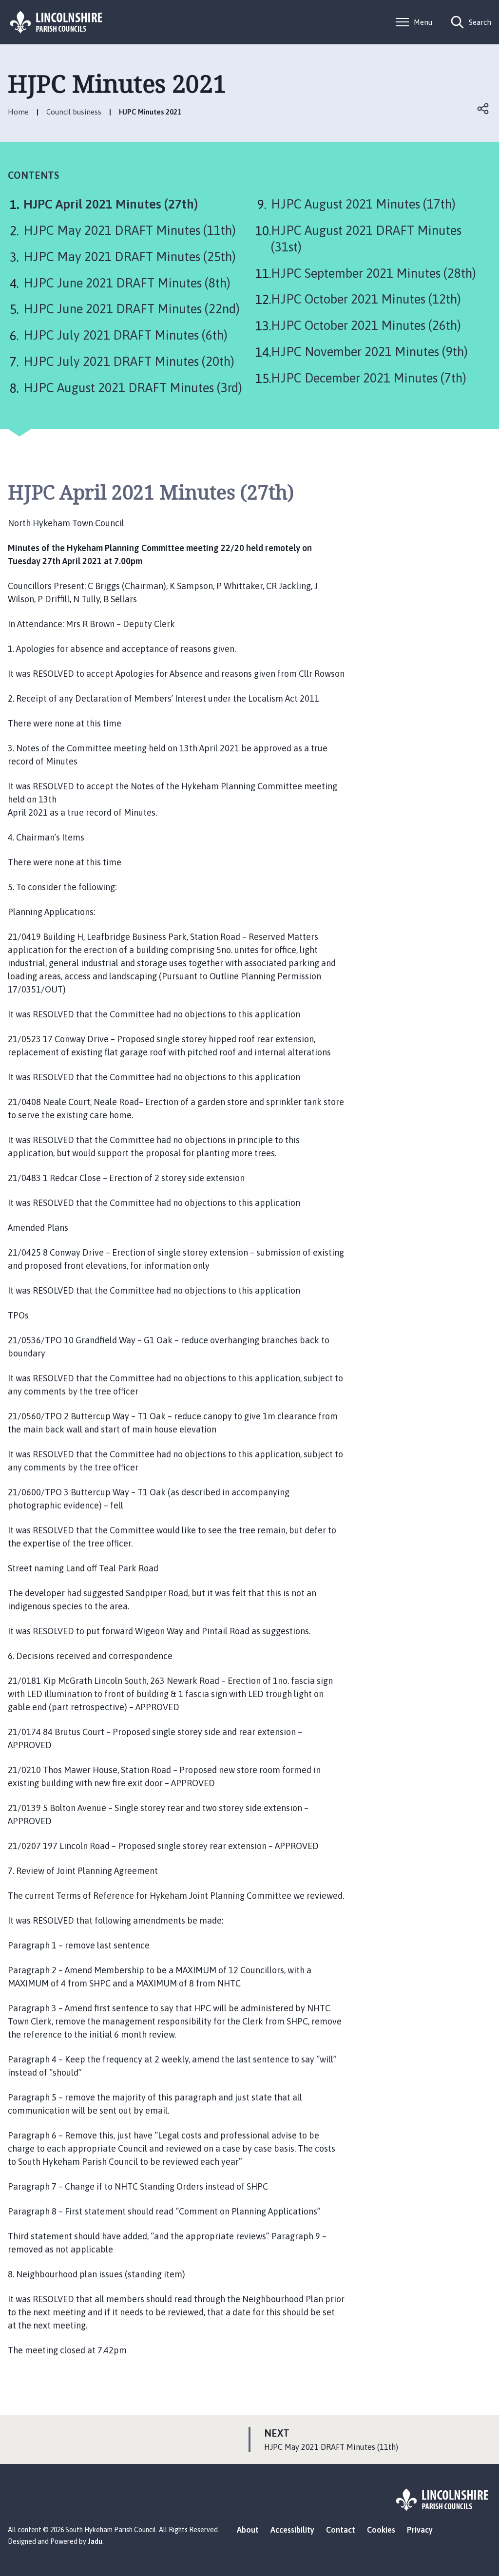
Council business (74, 112)
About (248, 2530)
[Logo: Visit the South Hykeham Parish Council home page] (57, 22)
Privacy (420, 2530)
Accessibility (292, 2530)
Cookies (381, 2530)
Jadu (95, 2541)
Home (18, 112)
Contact (341, 2530)
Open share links (483, 109)
